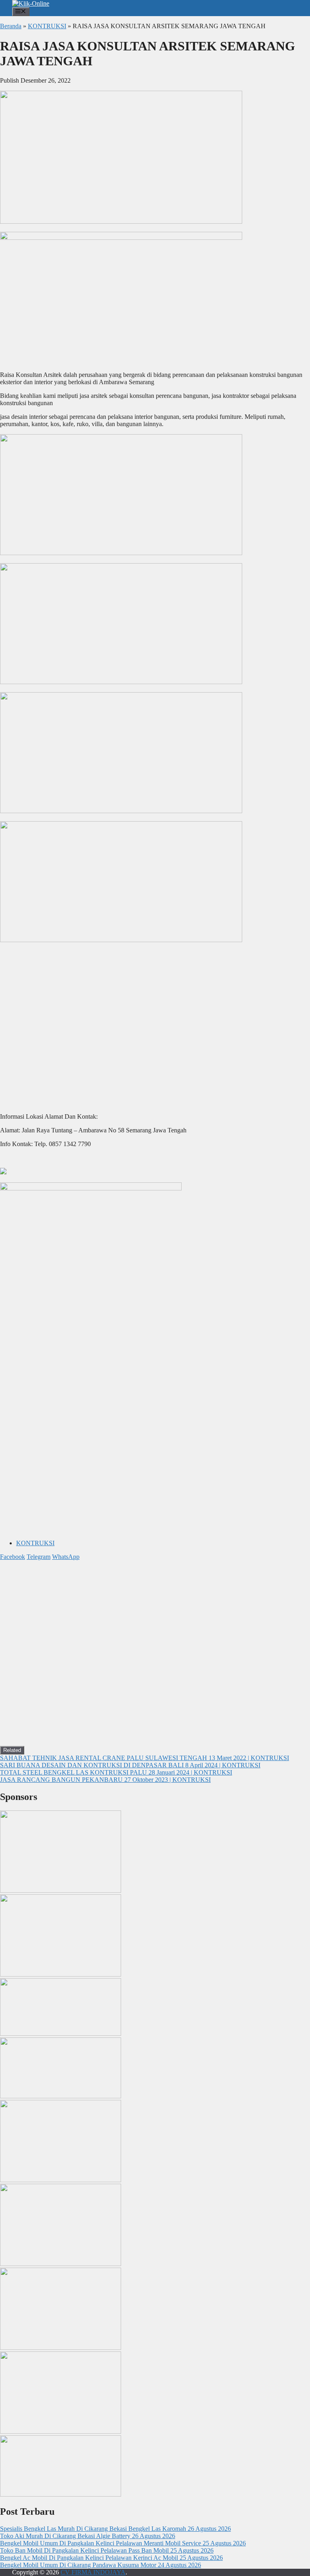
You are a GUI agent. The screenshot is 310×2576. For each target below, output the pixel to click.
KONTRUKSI (47, 26)
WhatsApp (66, 1557)
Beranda (11, 26)
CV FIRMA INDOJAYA (93, 2572)
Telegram (39, 1557)
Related (12, 1750)
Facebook (13, 1557)
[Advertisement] (155, 1477)
